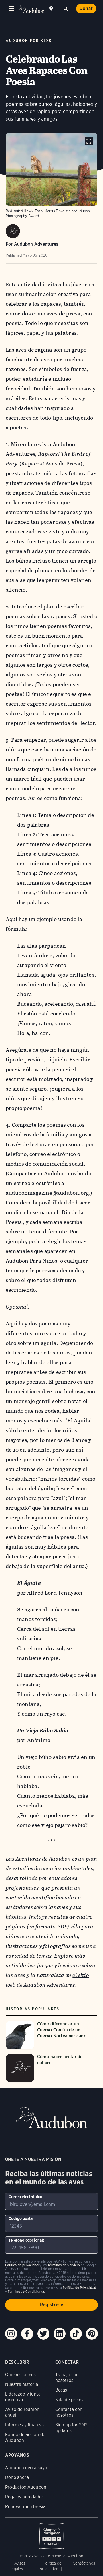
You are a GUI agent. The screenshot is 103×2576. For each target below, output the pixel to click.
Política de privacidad (22, 2265)
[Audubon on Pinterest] (92, 2334)
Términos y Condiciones (26, 2292)
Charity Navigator (51, 2533)
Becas (61, 2390)
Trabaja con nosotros (67, 2378)
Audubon (31, 9)
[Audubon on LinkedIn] (60, 2334)
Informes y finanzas (25, 2425)
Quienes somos (20, 2375)
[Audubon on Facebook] (27, 2334)
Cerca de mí (52, 9)
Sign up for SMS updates (72, 2428)
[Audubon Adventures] (13, 231)
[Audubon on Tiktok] (76, 2334)
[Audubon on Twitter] (43, 2334)
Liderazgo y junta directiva (23, 2397)
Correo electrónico (25, 2197)
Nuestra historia (22, 2384)
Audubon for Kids (29, 41)
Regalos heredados (24, 2497)
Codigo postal (21, 2218)
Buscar (66, 8)
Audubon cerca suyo (26, 2468)
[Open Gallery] (89, 141)
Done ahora (17, 2477)
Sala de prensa (70, 2400)
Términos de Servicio (64, 2265)
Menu (11, 9)
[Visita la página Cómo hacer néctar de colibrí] (51, 2068)
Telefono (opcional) (27, 2240)
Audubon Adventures (36, 244)
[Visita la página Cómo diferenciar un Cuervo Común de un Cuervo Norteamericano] (51, 2035)
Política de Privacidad (79, 2288)
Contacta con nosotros (69, 2412)
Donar (86, 8)
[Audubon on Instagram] (11, 2334)
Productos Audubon (26, 2487)
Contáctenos (84, 2563)
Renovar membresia (25, 2507)
